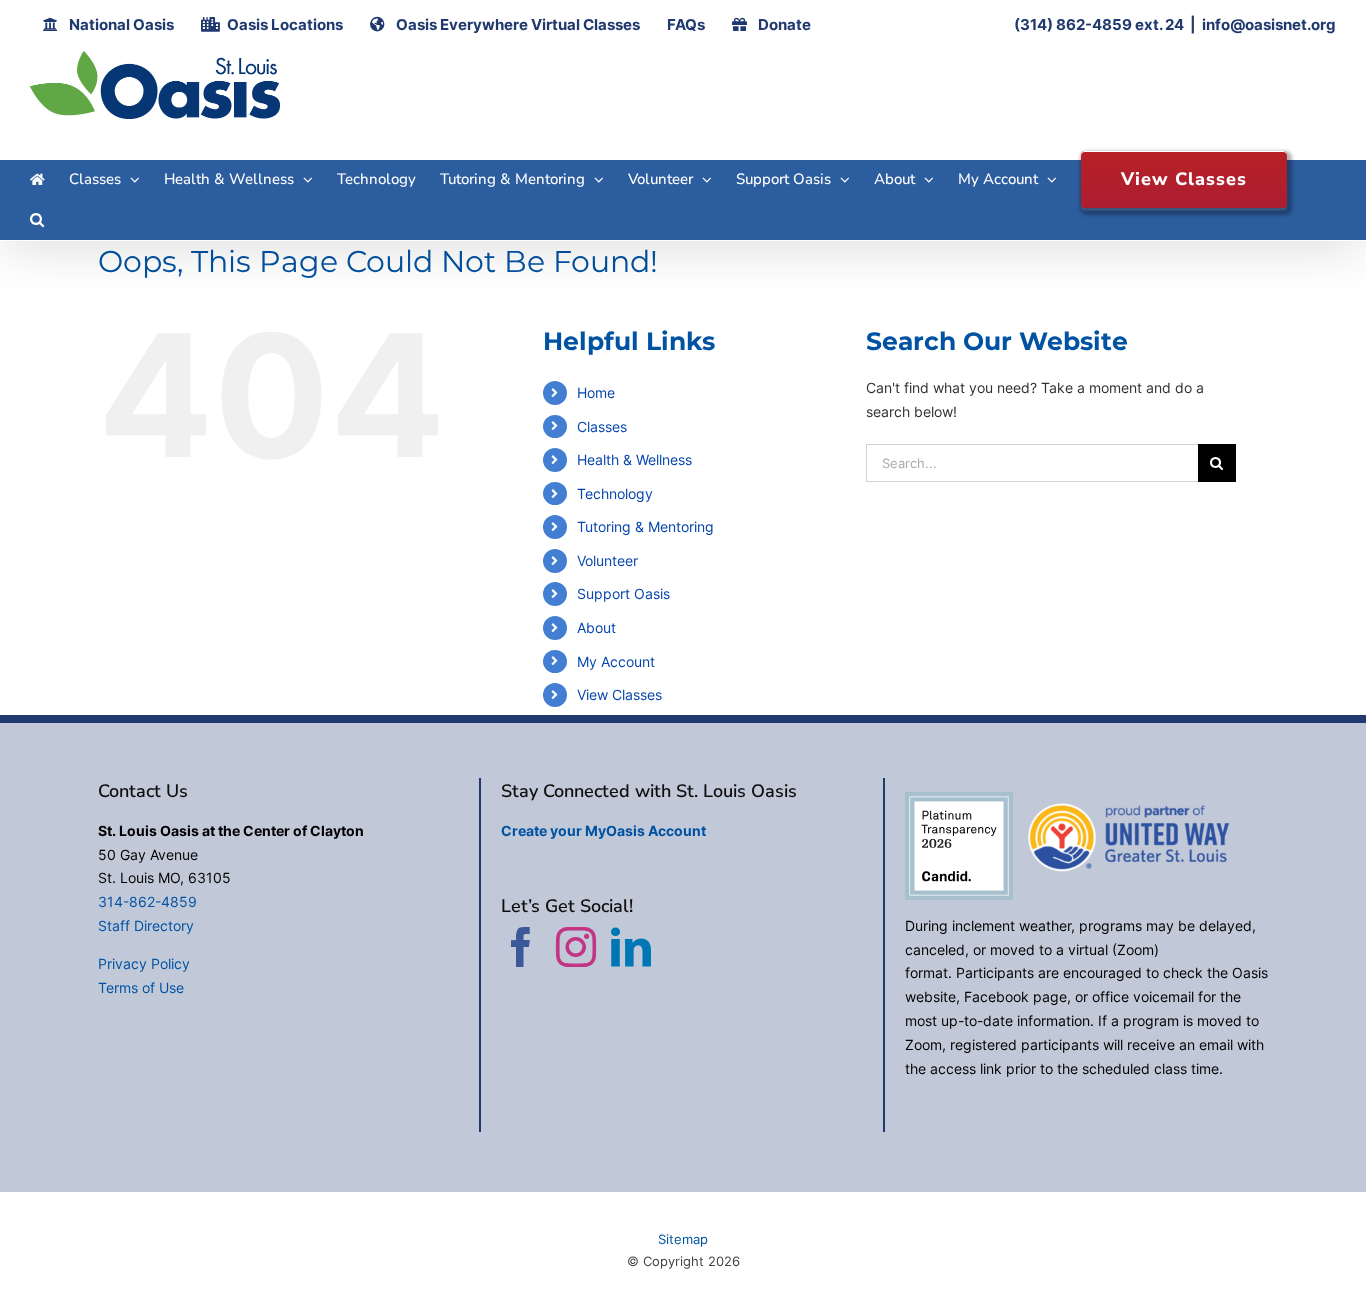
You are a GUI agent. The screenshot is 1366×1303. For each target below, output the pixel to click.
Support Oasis (623, 593)
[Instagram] (576, 947)
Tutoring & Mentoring (645, 526)
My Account (616, 661)
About (596, 627)
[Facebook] (521, 947)
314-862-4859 (147, 901)
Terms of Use (141, 987)
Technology (615, 493)
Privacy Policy (144, 963)
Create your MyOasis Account (603, 830)
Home (596, 392)
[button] (37, 220)
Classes (602, 426)
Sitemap (683, 1239)
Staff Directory (146, 925)
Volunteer (607, 560)
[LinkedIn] (631, 947)
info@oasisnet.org (1269, 24)
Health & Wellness (634, 459)
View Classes (619, 694)
